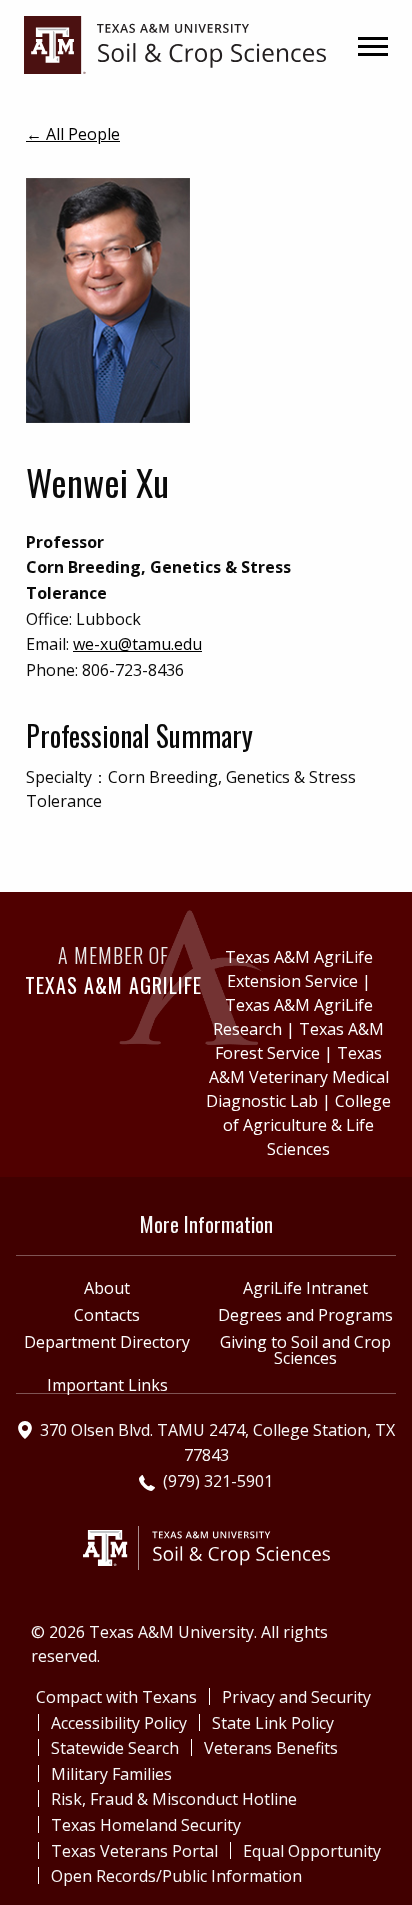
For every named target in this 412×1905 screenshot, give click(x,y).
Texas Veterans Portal (134, 1851)
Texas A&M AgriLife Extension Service (299, 969)
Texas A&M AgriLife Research (293, 1017)
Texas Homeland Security (146, 1825)
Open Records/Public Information (176, 1876)
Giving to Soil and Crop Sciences (305, 1350)
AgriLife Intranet (305, 1288)
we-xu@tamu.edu (137, 644)
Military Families (111, 1774)
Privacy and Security (296, 1697)
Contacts (107, 1315)
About (107, 1288)
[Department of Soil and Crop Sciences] (175, 43)
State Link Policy (273, 1723)
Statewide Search (115, 1748)
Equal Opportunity (312, 1851)
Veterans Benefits (271, 1748)
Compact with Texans (116, 1697)
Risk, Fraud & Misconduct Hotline (174, 1799)
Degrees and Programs (305, 1315)
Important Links (107, 1385)
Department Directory (107, 1342)
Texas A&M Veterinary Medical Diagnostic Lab (297, 1077)
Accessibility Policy (119, 1723)
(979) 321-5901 (218, 1481)
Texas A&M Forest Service (299, 1041)
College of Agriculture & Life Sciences (307, 1125)
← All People (73, 134)
